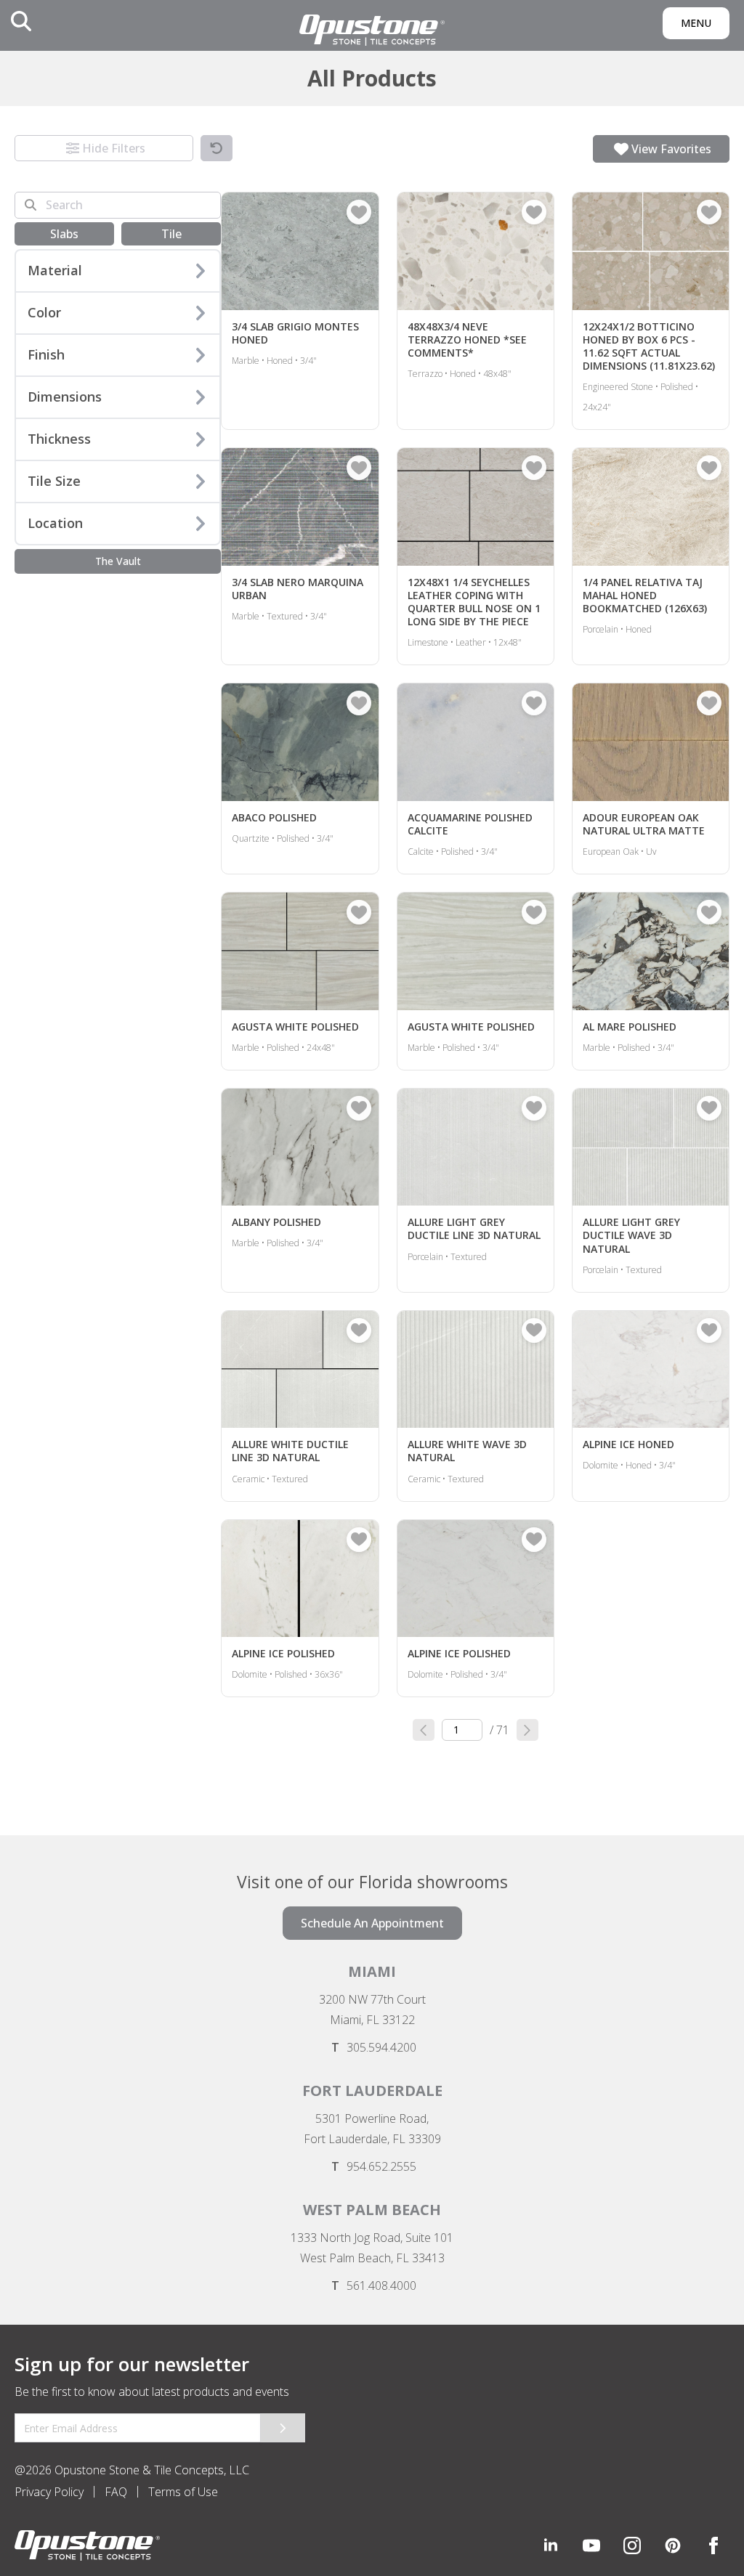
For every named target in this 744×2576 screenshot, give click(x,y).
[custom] (591, 2545)
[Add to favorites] (359, 212)
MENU (696, 23)
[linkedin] (551, 2545)
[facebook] (713, 2545)
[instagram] (632, 2545)
